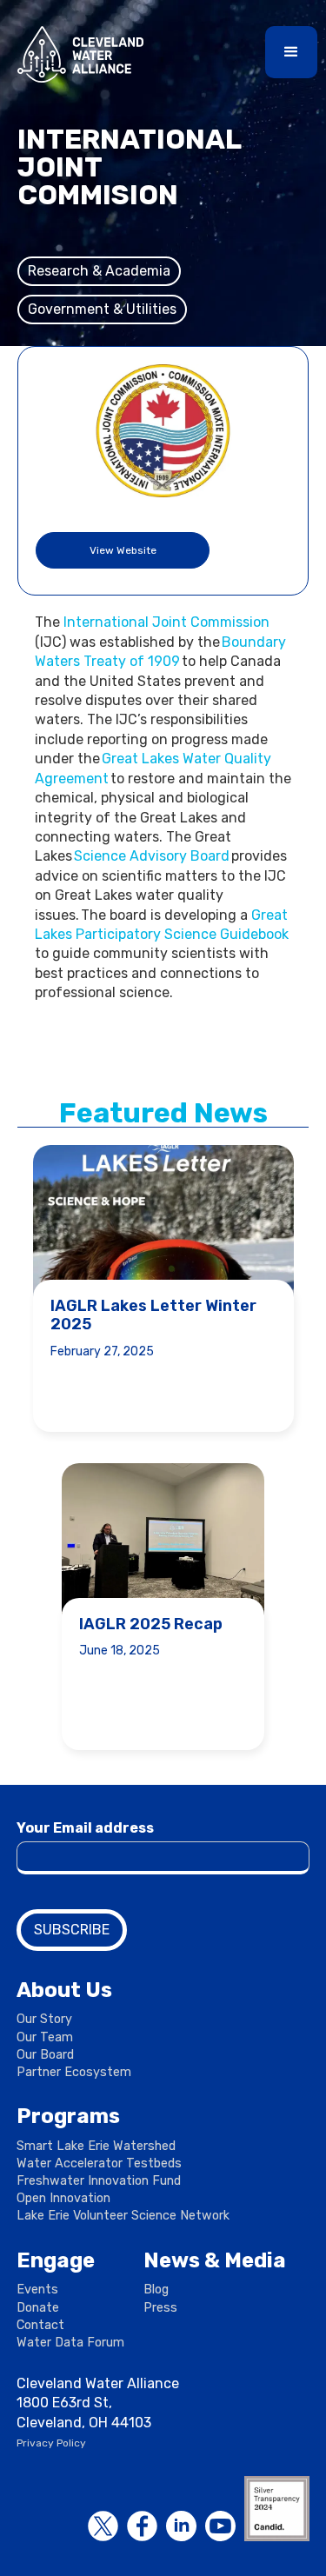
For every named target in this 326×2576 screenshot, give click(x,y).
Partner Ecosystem (74, 2072)
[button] (291, 52)
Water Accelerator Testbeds (99, 2163)
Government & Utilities (102, 309)
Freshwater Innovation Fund (99, 2181)
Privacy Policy (51, 2443)
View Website (123, 550)
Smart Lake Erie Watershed (96, 2146)
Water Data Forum (70, 2343)
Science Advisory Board (152, 856)
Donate (38, 2308)
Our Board (45, 2055)
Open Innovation (63, 2198)
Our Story (44, 2019)
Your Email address (85, 1828)
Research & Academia (99, 271)
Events (37, 2290)
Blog (156, 2290)
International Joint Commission (166, 622)
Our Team (45, 2037)
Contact (40, 2325)
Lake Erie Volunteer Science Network (123, 2216)
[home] (76, 54)
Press (160, 2308)
